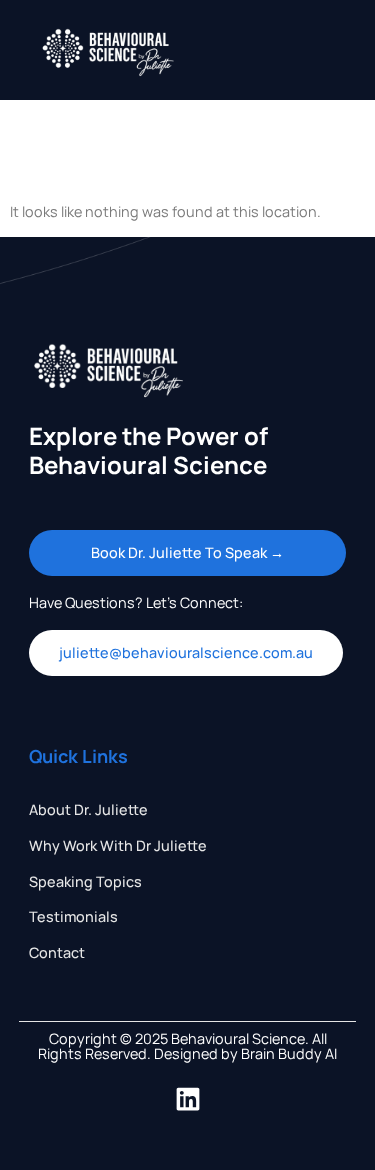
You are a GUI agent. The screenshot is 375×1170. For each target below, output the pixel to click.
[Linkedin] (188, 1099)
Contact (57, 952)
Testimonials (73, 916)
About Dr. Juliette (88, 809)
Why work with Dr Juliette (118, 845)
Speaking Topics (85, 881)
